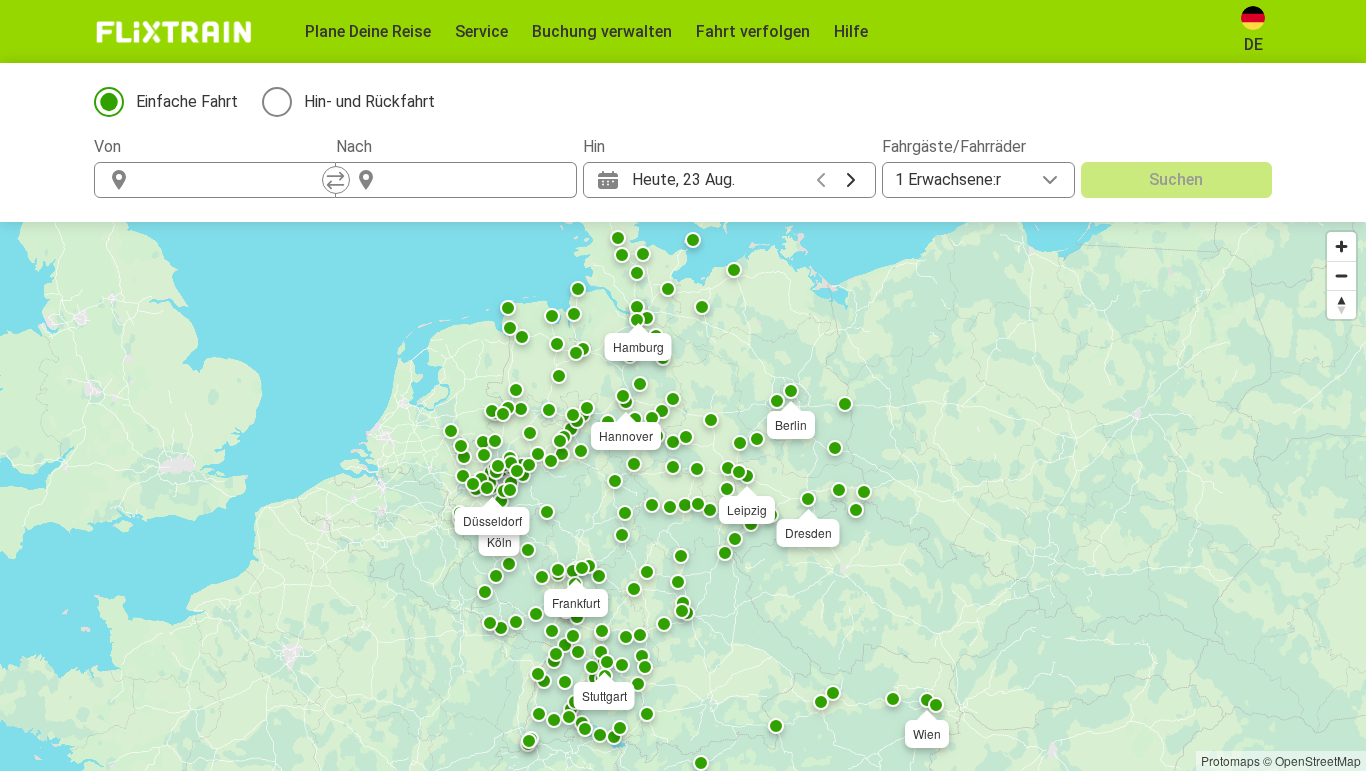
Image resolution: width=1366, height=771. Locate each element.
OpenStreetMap (1318, 760)
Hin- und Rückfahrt (369, 101)
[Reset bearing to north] (1341, 304)
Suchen (1176, 179)
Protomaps (1230, 760)
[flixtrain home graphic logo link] (173, 32)
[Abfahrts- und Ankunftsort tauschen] (336, 180)
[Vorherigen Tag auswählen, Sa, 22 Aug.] (821, 180)
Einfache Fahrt (187, 101)
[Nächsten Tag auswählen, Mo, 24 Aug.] (851, 180)
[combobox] (233, 180)
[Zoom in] (1341, 246)
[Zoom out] (1341, 275)
